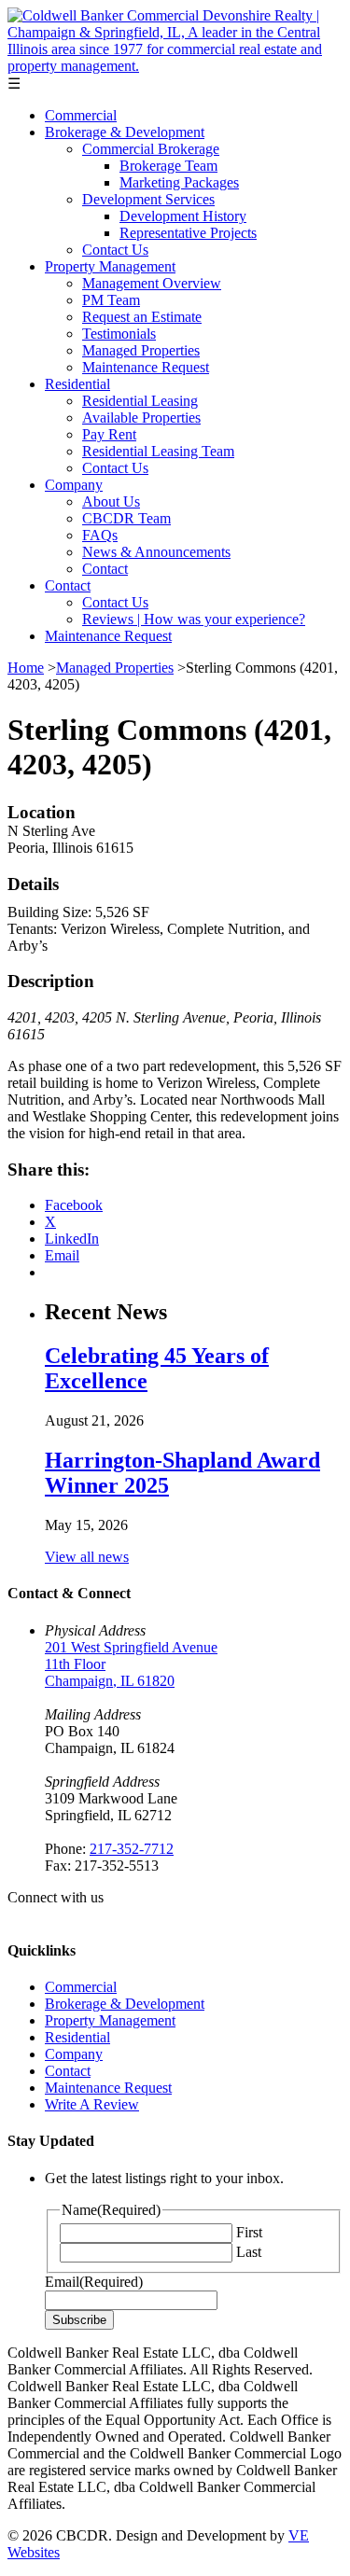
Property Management (110, 266)
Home (26, 668)
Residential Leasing (140, 401)
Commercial (81, 115)
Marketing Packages (179, 182)
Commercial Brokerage (151, 149)
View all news (87, 1557)
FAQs (100, 535)
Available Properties (141, 418)
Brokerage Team (168, 166)
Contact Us (115, 250)
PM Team (111, 300)
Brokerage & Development (125, 132)
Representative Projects (188, 233)
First (249, 2232)
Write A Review (92, 2104)
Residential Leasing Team (158, 451)
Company (74, 485)
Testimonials (119, 334)
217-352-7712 (132, 1849)
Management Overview (152, 283)
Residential (77, 384)
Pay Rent (109, 434)
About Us (111, 501)
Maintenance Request (146, 367)
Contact (105, 569)
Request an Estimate (142, 317)
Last (249, 2252)
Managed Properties (141, 350)
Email (94, 2282)
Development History (183, 216)
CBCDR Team (126, 518)
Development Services (148, 199)
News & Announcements (156, 552)
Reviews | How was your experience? (194, 619)
